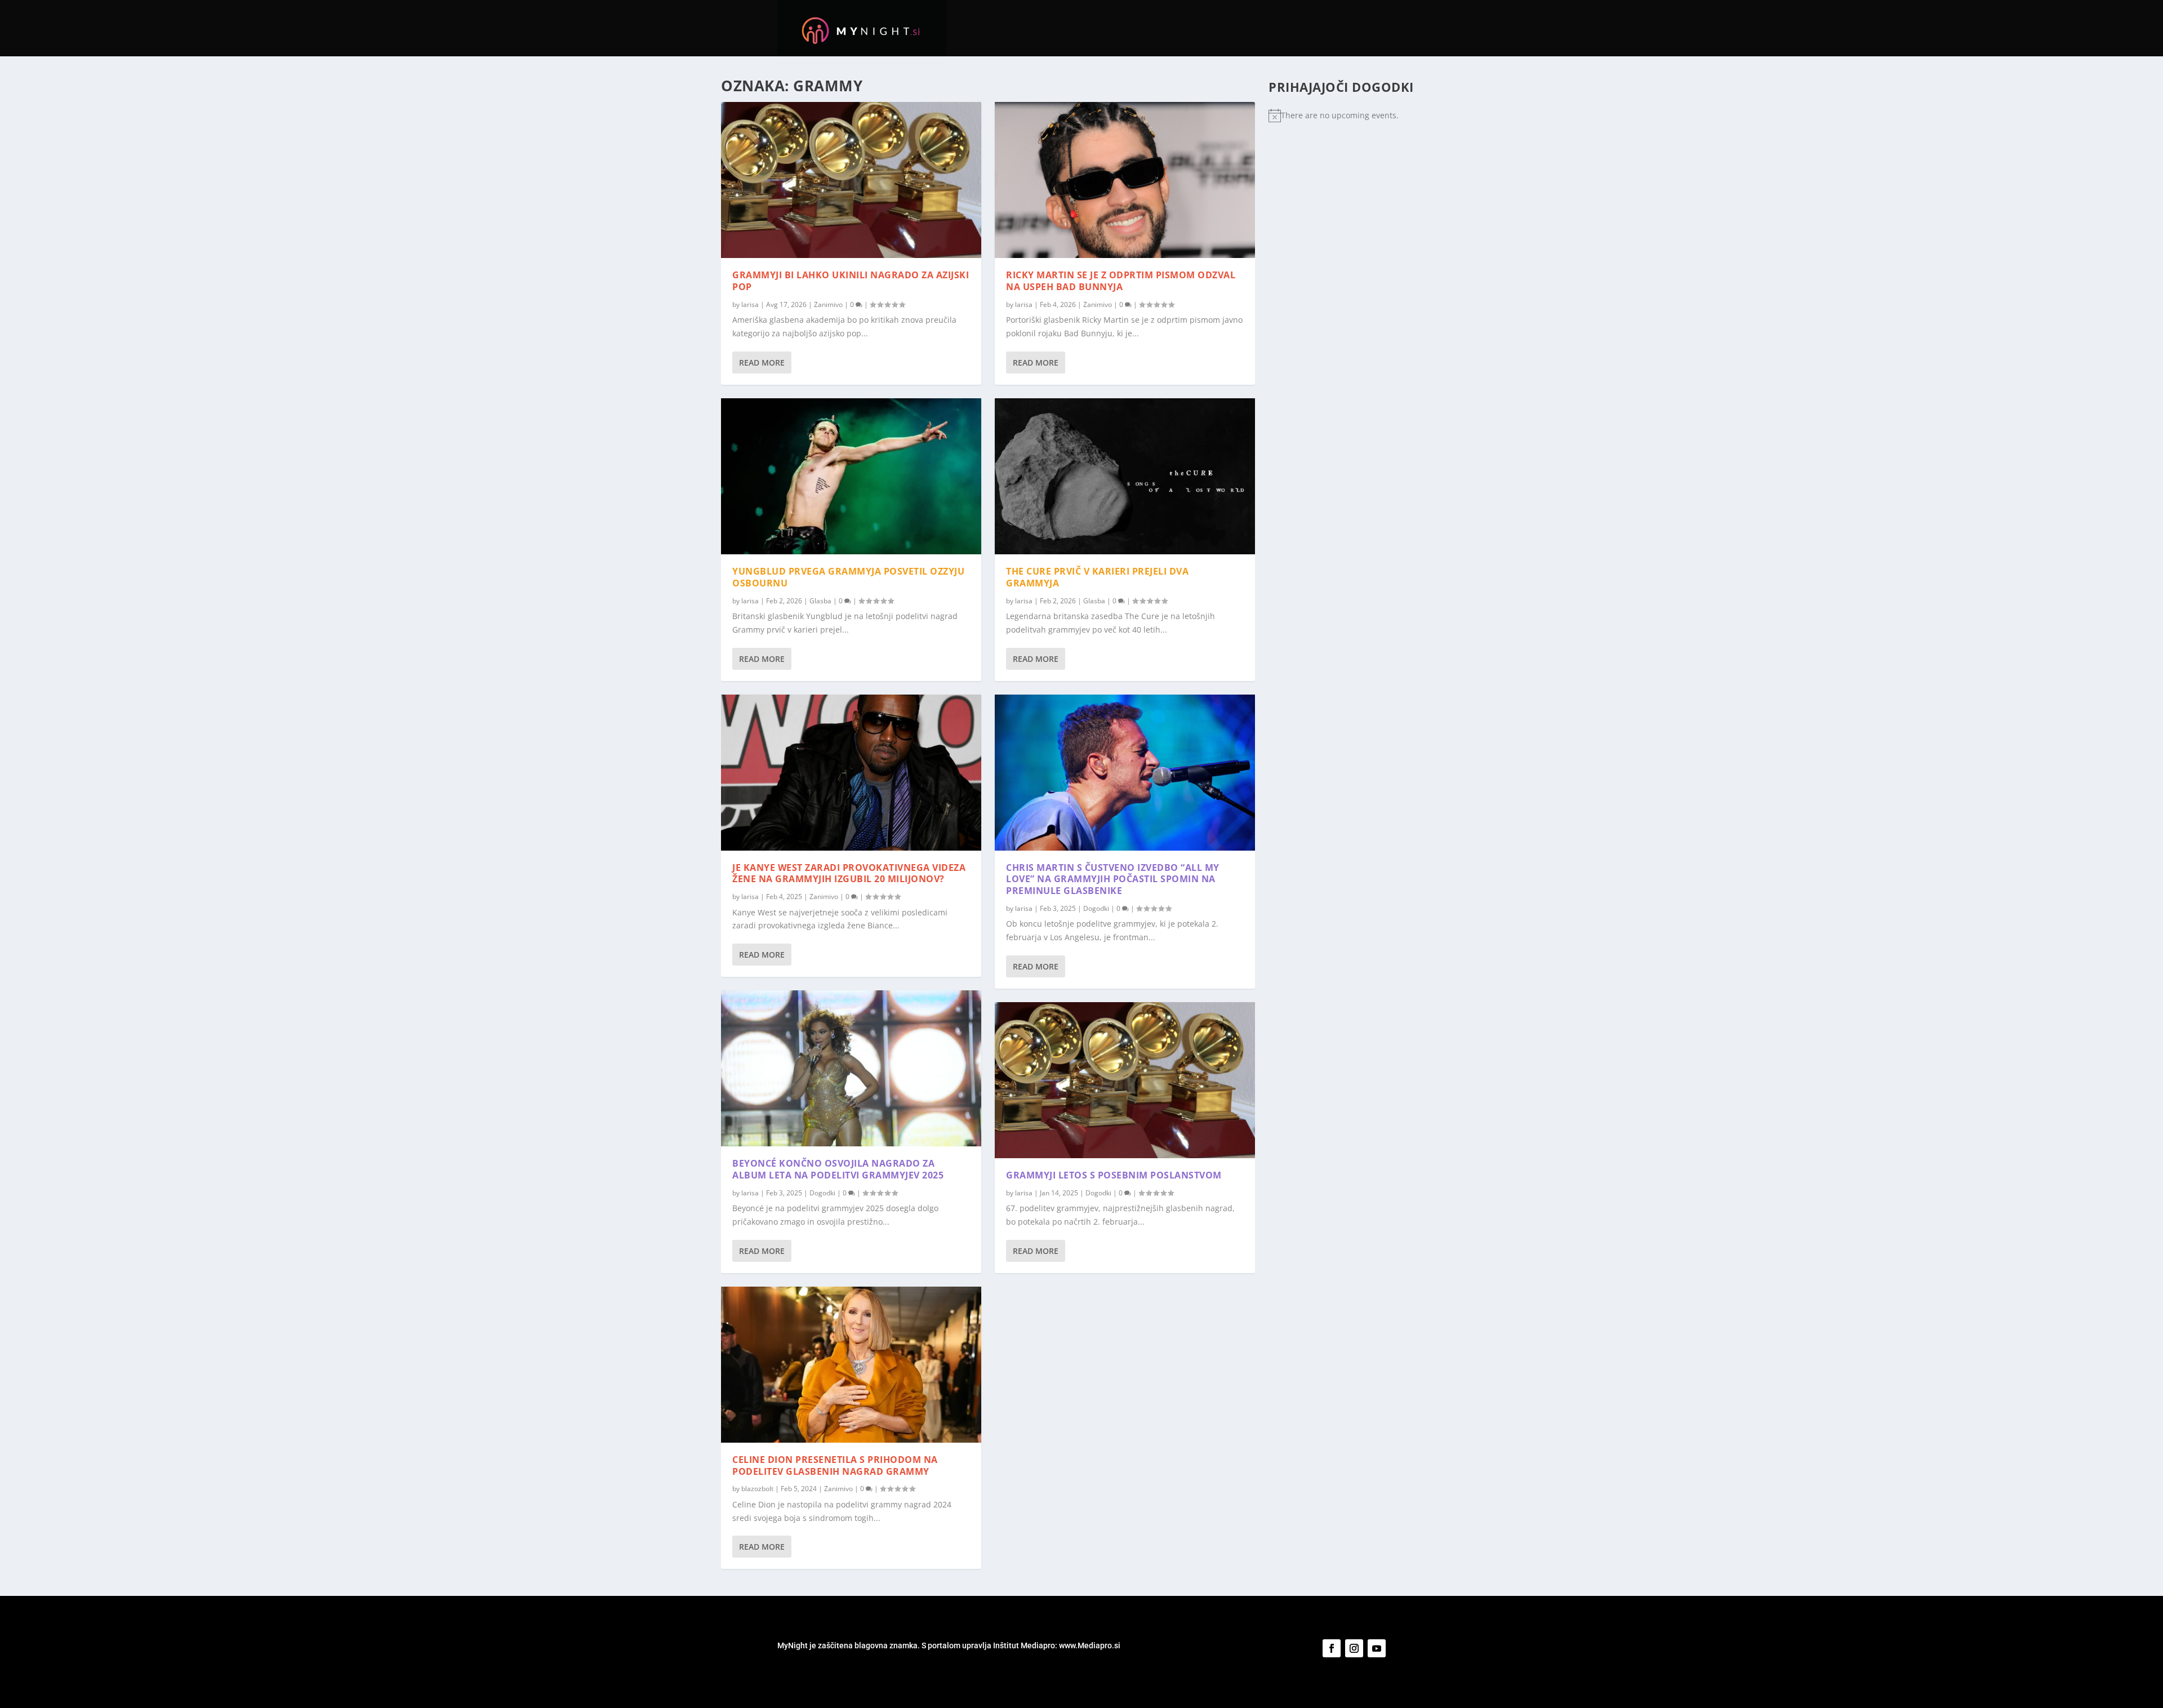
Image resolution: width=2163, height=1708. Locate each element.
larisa (750, 304)
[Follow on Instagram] (1354, 1648)
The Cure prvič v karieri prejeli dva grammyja (1097, 577)
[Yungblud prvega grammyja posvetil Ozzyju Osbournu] (851, 476)
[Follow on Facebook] (1332, 1648)
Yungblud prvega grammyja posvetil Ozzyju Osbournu (848, 577)
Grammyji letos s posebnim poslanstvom (1114, 1175)
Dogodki (822, 1193)
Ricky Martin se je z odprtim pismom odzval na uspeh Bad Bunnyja (1121, 281)
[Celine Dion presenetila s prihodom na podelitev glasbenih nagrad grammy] (851, 1365)
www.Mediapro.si (1091, 1645)
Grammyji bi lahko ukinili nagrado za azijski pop (851, 281)
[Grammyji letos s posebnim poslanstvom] (1125, 1080)
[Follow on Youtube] (1377, 1648)
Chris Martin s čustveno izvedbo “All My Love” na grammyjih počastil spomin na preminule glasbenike (1113, 879)
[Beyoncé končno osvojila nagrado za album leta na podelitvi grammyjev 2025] (851, 1068)
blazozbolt (757, 1489)
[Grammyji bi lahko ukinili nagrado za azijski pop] (851, 180)
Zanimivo (828, 304)
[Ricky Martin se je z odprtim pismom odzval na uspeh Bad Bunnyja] (1125, 180)
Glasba (820, 601)
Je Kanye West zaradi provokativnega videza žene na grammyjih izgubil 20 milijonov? (849, 873)
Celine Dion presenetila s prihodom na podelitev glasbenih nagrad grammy (835, 1465)
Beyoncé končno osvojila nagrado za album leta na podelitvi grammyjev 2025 (838, 1169)
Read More (762, 362)
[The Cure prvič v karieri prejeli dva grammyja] (1125, 476)
